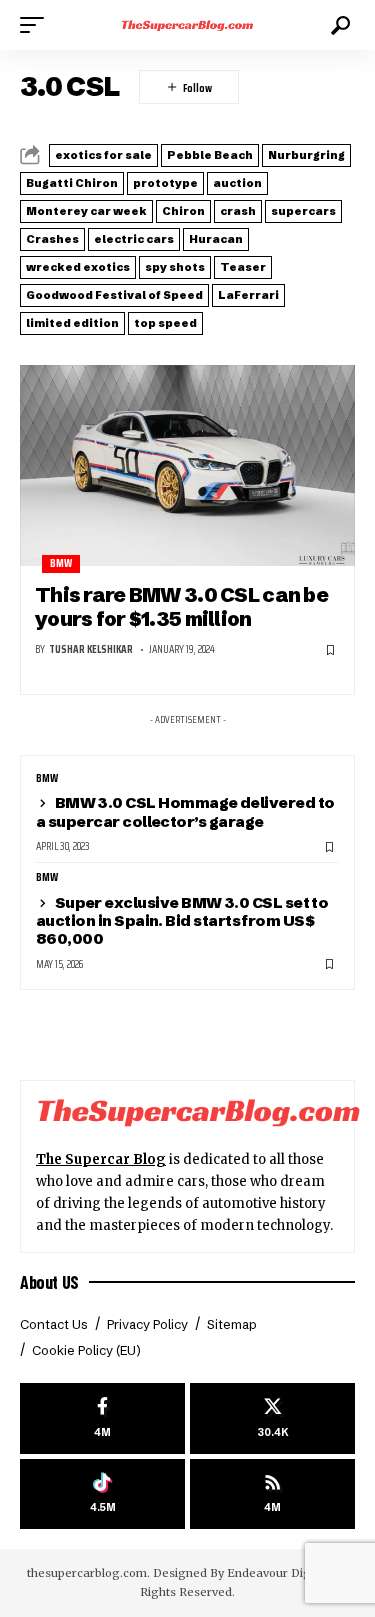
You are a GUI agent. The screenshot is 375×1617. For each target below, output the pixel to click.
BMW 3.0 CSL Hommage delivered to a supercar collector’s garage (185, 811)
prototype (165, 183)
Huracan (216, 239)
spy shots (175, 267)
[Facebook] (102, 1418)
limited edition (72, 323)
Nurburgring (306, 155)
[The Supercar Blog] (188, 25)
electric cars (134, 239)
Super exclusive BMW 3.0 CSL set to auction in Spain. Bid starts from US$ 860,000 (182, 920)
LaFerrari (248, 295)
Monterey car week (86, 211)
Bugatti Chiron (72, 183)
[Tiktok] (102, 1494)
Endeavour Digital (277, 1573)
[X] (272, 1418)
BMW (61, 563)
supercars (303, 211)
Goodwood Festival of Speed (114, 295)
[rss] (272, 1494)
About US (49, 1282)
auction (237, 183)
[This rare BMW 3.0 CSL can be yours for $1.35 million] (187, 465)
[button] (37, 25)
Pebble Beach (210, 155)
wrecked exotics (78, 267)
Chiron (183, 211)
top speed (165, 323)
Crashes (52, 239)
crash (238, 211)
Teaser (243, 267)
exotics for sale (103, 155)
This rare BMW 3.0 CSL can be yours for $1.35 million (181, 606)
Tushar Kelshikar (91, 649)
